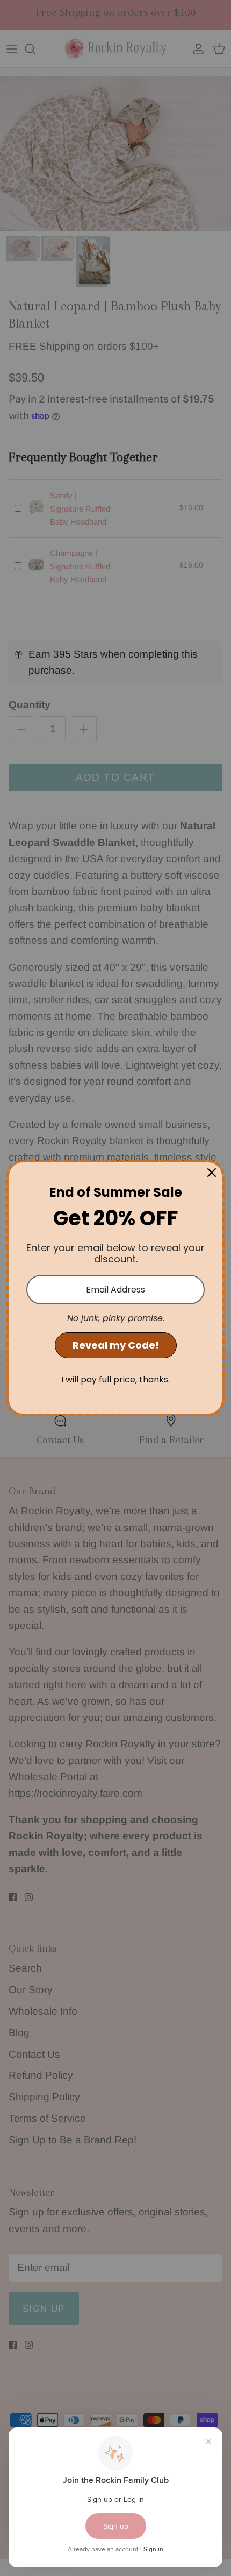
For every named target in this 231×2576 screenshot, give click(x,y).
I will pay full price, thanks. (115, 1379)
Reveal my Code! (116, 1345)
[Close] (212, 1173)
